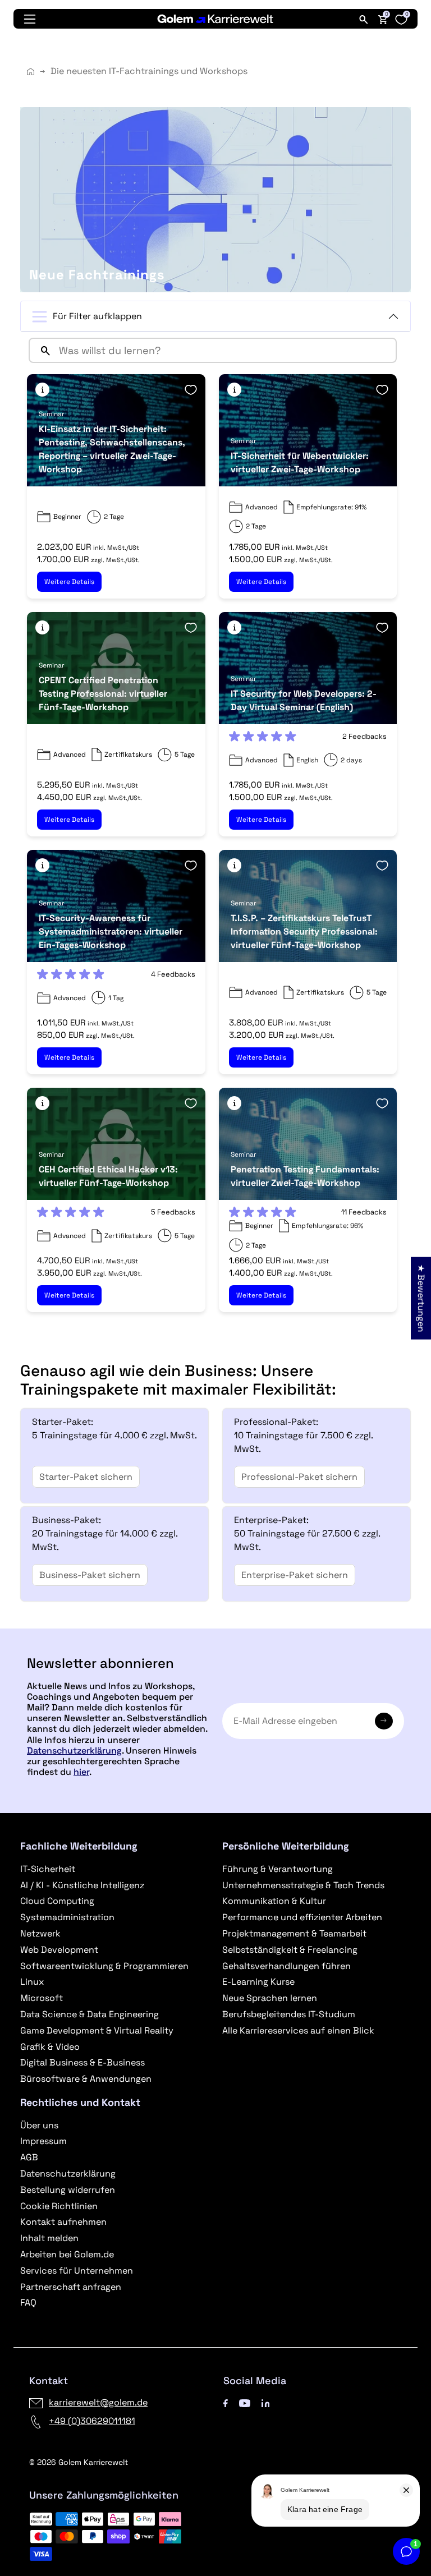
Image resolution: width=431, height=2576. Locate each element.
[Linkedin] (266, 2402)
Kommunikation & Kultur (274, 1901)
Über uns (39, 2125)
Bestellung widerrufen (68, 2190)
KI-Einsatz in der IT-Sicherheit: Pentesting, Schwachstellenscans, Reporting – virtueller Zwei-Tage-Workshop (112, 449)
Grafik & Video (50, 2047)
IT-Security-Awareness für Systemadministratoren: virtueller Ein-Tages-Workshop (111, 932)
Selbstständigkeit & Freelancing (290, 1950)
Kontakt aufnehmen (63, 2222)
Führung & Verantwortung (278, 1869)
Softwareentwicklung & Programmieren (104, 1966)
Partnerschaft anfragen (71, 2287)
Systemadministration (67, 1917)
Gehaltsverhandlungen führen (286, 1966)
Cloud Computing (57, 1901)
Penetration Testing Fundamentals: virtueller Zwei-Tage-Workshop (305, 1176)
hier (81, 1772)
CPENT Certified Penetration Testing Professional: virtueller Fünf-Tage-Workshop (103, 694)
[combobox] (225, 350)
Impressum (43, 2141)
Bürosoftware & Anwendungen (86, 2079)
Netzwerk (40, 1933)
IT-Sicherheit (48, 1869)
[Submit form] (384, 1721)
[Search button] (41, 350)
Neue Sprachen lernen (270, 1998)
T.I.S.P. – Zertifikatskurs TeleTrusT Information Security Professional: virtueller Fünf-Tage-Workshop (304, 932)
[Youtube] (245, 2402)
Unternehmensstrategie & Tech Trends (303, 1885)
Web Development (59, 1950)
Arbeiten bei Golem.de (67, 2254)
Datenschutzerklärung (74, 1751)
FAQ (28, 2303)
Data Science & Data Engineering (90, 2014)
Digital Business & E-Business (82, 2062)
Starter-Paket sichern (86, 1477)
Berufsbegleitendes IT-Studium (289, 2014)
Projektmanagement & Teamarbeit (294, 1933)
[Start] (31, 72)
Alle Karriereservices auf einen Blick (298, 2030)
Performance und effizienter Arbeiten (302, 1917)
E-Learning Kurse (258, 1982)
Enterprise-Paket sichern (295, 1575)
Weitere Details (69, 582)
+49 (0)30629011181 (92, 2421)
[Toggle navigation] (30, 19)
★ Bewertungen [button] (421, 1298)
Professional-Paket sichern (299, 1477)
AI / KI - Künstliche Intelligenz (82, 1885)
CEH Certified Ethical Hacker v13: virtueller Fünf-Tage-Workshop (108, 1176)
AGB (29, 2157)
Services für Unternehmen (77, 2271)
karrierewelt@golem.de (98, 2402)
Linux (32, 1982)
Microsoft (42, 1998)
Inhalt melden (49, 2238)
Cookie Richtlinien (59, 2206)
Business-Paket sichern (90, 1575)
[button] (42, 390)
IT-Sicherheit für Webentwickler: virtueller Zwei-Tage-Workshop (300, 463)
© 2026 (79, 2462)
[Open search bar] (364, 19)
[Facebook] (226, 2402)
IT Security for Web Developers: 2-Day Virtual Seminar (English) (304, 700)
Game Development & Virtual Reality (97, 2030)
